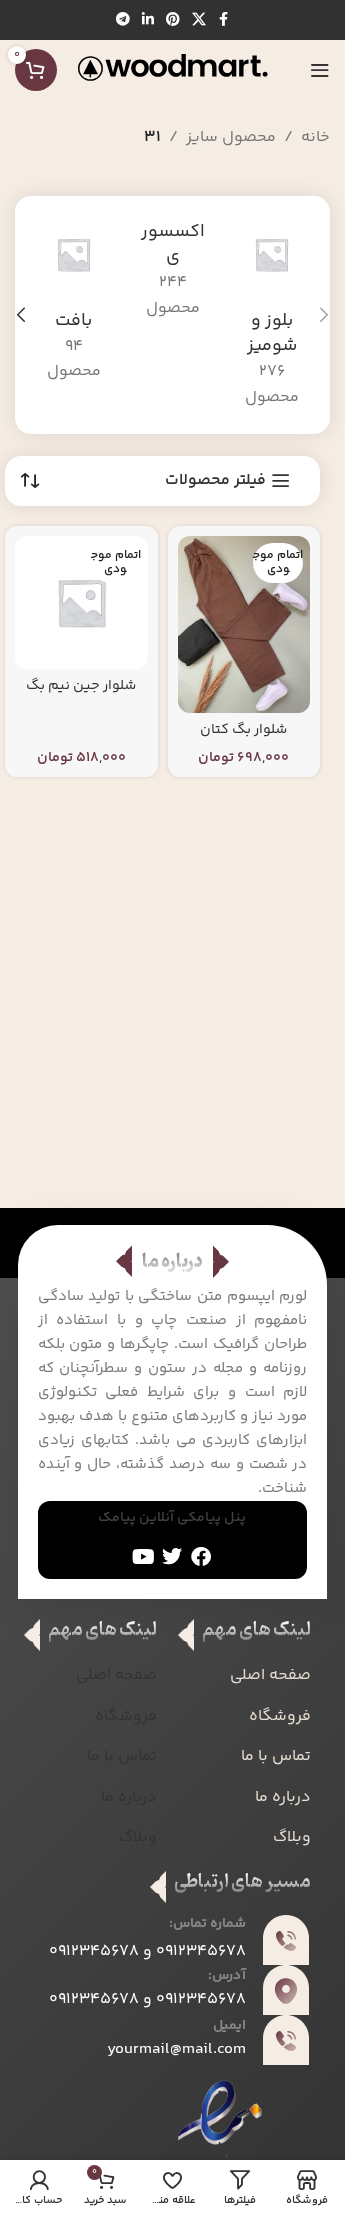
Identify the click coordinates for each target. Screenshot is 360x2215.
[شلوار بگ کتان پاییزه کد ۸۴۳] (244, 624)
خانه (315, 137)
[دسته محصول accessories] (172, 271)
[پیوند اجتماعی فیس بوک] (224, 20)
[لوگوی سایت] (173, 70)
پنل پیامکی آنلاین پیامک (172, 1518)
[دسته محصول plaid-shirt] (271, 315)
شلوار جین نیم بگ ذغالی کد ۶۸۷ (81, 696)
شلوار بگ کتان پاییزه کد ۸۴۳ (243, 740)
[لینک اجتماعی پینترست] (173, 20)
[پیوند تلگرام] (123, 20)
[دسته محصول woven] (73, 302)
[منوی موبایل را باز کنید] (320, 70)
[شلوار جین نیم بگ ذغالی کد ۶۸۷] (81, 602)
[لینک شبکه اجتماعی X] (199, 20)
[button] (324, 315)
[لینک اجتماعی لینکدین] (148, 20)
